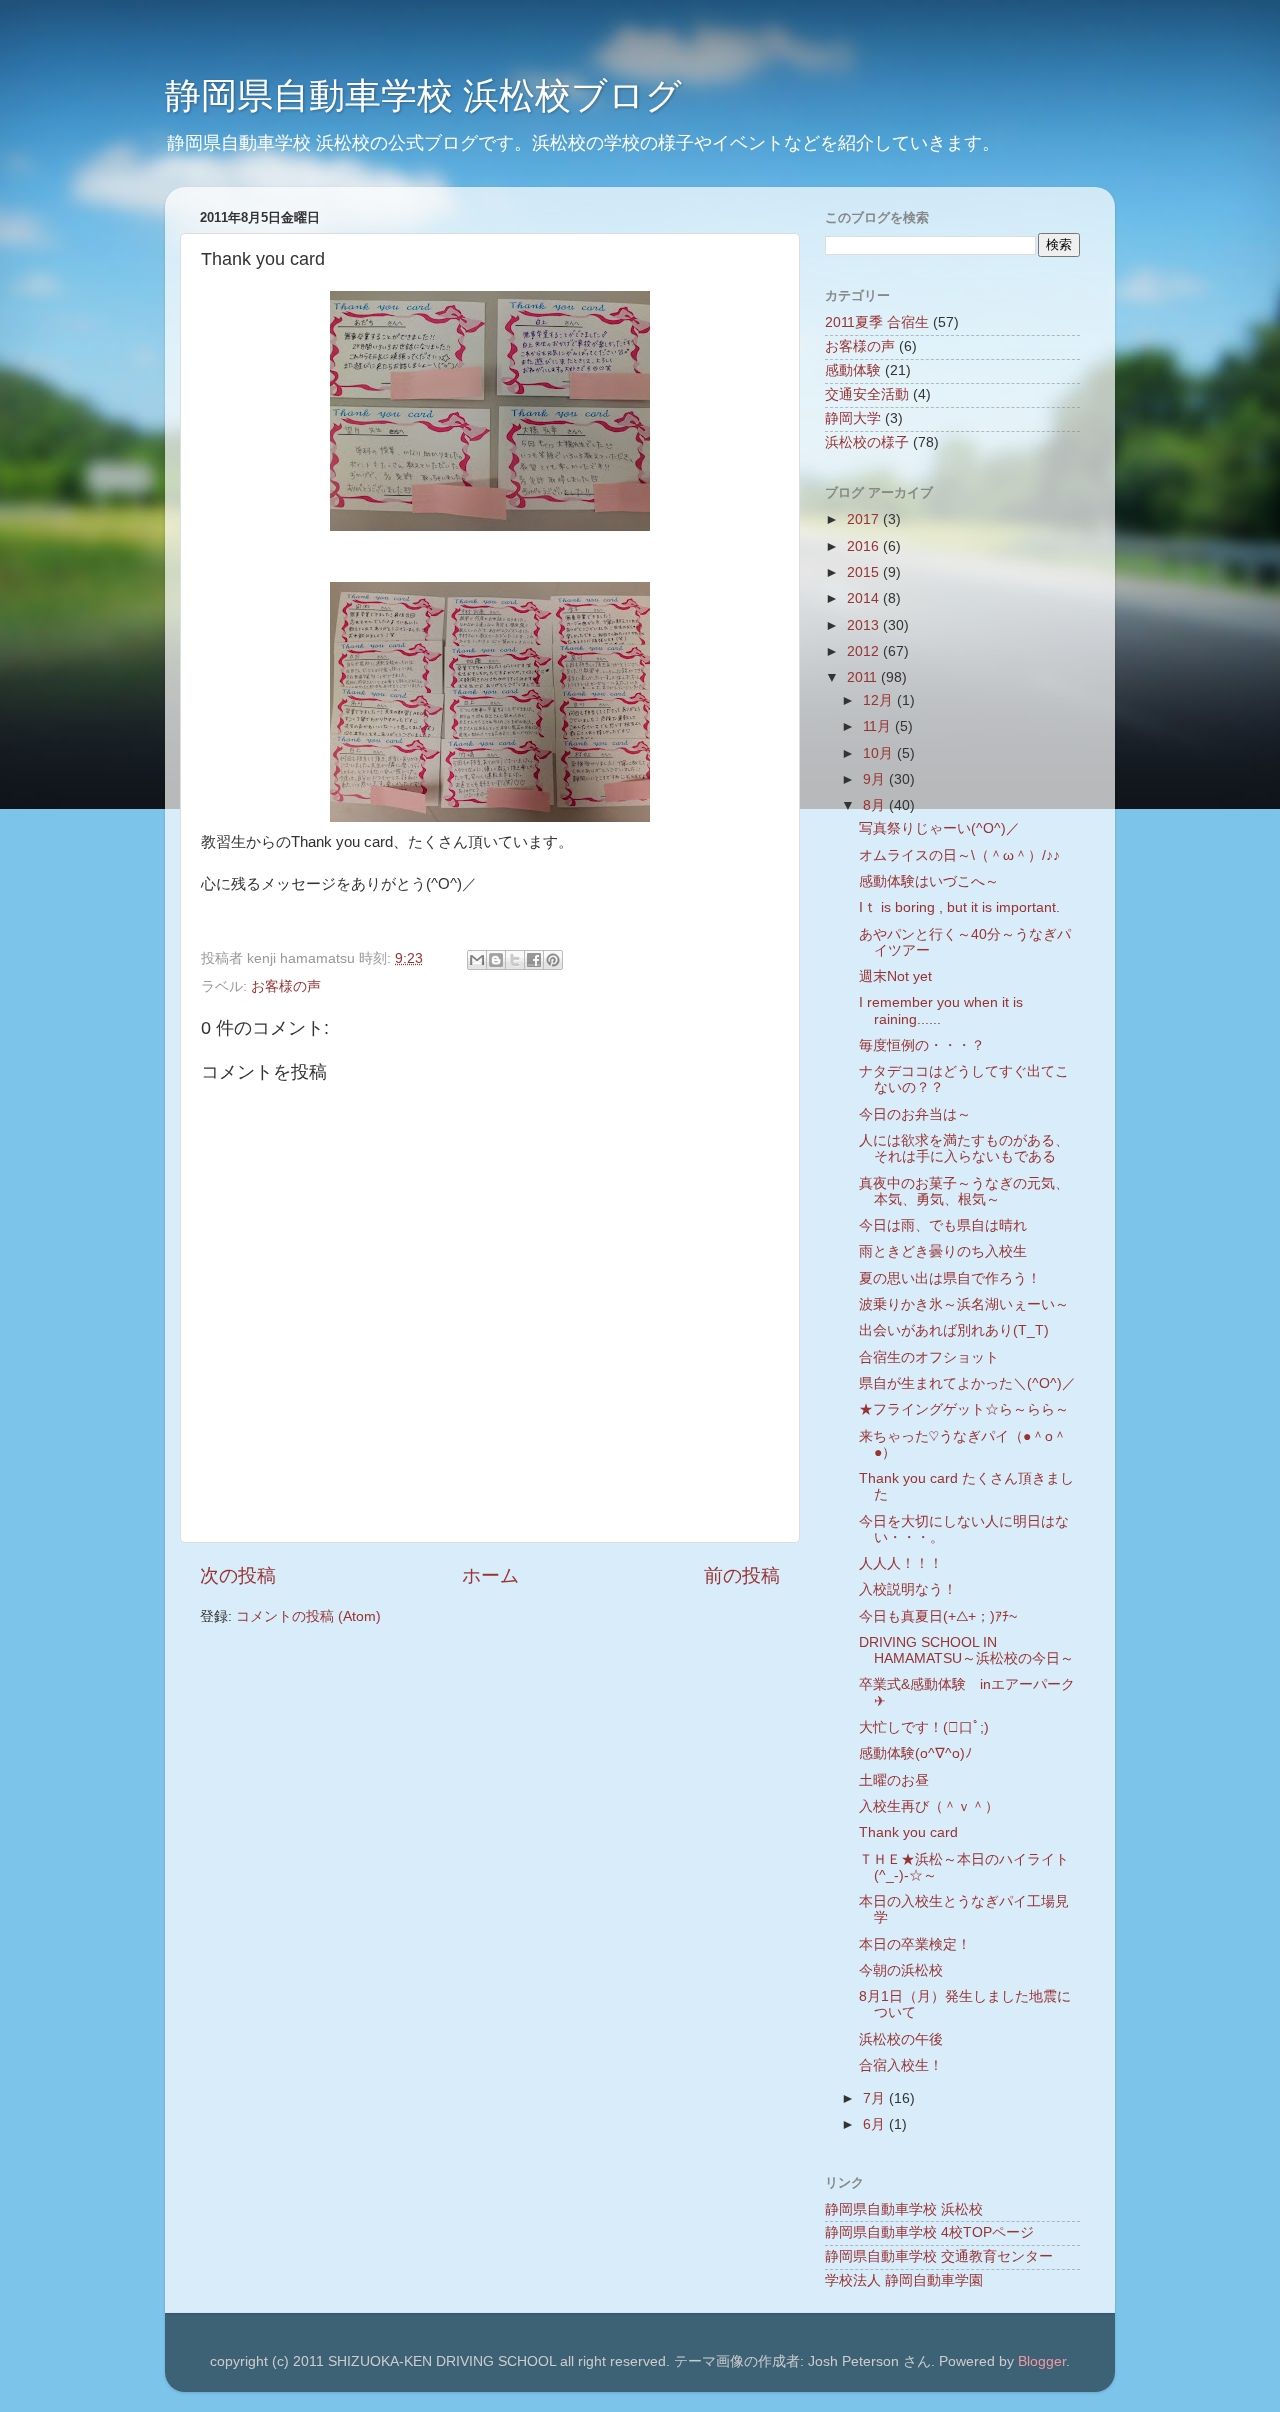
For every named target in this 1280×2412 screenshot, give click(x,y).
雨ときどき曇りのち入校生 (943, 1251)
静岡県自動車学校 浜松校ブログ (423, 95)
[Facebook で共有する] (534, 960)
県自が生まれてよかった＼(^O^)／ (967, 1383)
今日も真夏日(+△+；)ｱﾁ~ (938, 1616)
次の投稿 (238, 1575)
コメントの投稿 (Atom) (308, 1616)
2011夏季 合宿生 (877, 322)
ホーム (490, 1575)
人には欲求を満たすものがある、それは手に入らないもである (964, 1148)
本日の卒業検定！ (915, 1944)
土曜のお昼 (894, 1780)
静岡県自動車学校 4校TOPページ (929, 2232)
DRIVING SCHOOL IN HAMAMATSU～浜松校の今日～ (966, 1650)
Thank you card (908, 1832)
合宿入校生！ (901, 2065)
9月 (876, 779)
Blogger (1042, 2361)
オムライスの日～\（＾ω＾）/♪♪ (959, 855)
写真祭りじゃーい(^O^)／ (939, 828)
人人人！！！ (901, 1563)
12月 (880, 700)
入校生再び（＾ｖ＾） (929, 1806)
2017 (865, 519)
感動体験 (853, 370)
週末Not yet (895, 976)
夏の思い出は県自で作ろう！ (950, 1278)
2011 (864, 677)
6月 (876, 2124)
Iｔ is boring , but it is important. (959, 907)
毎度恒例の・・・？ (922, 1045)
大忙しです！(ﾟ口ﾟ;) (924, 1727)
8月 (876, 805)
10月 (880, 753)
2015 (865, 572)
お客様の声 (286, 986)
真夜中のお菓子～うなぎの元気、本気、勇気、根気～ (964, 1191)
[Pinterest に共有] (553, 960)
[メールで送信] (477, 960)
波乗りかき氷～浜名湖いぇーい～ (964, 1304)
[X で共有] (515, 960)
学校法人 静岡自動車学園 (904, 2280)
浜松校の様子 (867, 442)
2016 (865, 546)
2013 (865, 625)
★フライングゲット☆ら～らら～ (964, 1409)
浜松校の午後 (901, 2039)
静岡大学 (853, 418)
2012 (865, 651)
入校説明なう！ (908, 1589)
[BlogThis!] (496, 960)
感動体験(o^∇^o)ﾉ (915, 1753)
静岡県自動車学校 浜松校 (904, 2209)
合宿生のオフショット (929, 1357)
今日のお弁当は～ (915, 1114)
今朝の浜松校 (901, 1970)
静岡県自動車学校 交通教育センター (939, 2256)
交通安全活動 (867, 394)
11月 (879, 726)
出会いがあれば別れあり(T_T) (954, 1330)
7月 (876, 2098)
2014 (865, 598)
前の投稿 (742, 1575)
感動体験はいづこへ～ (929, 881)
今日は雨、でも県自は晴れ (943, 1225)
